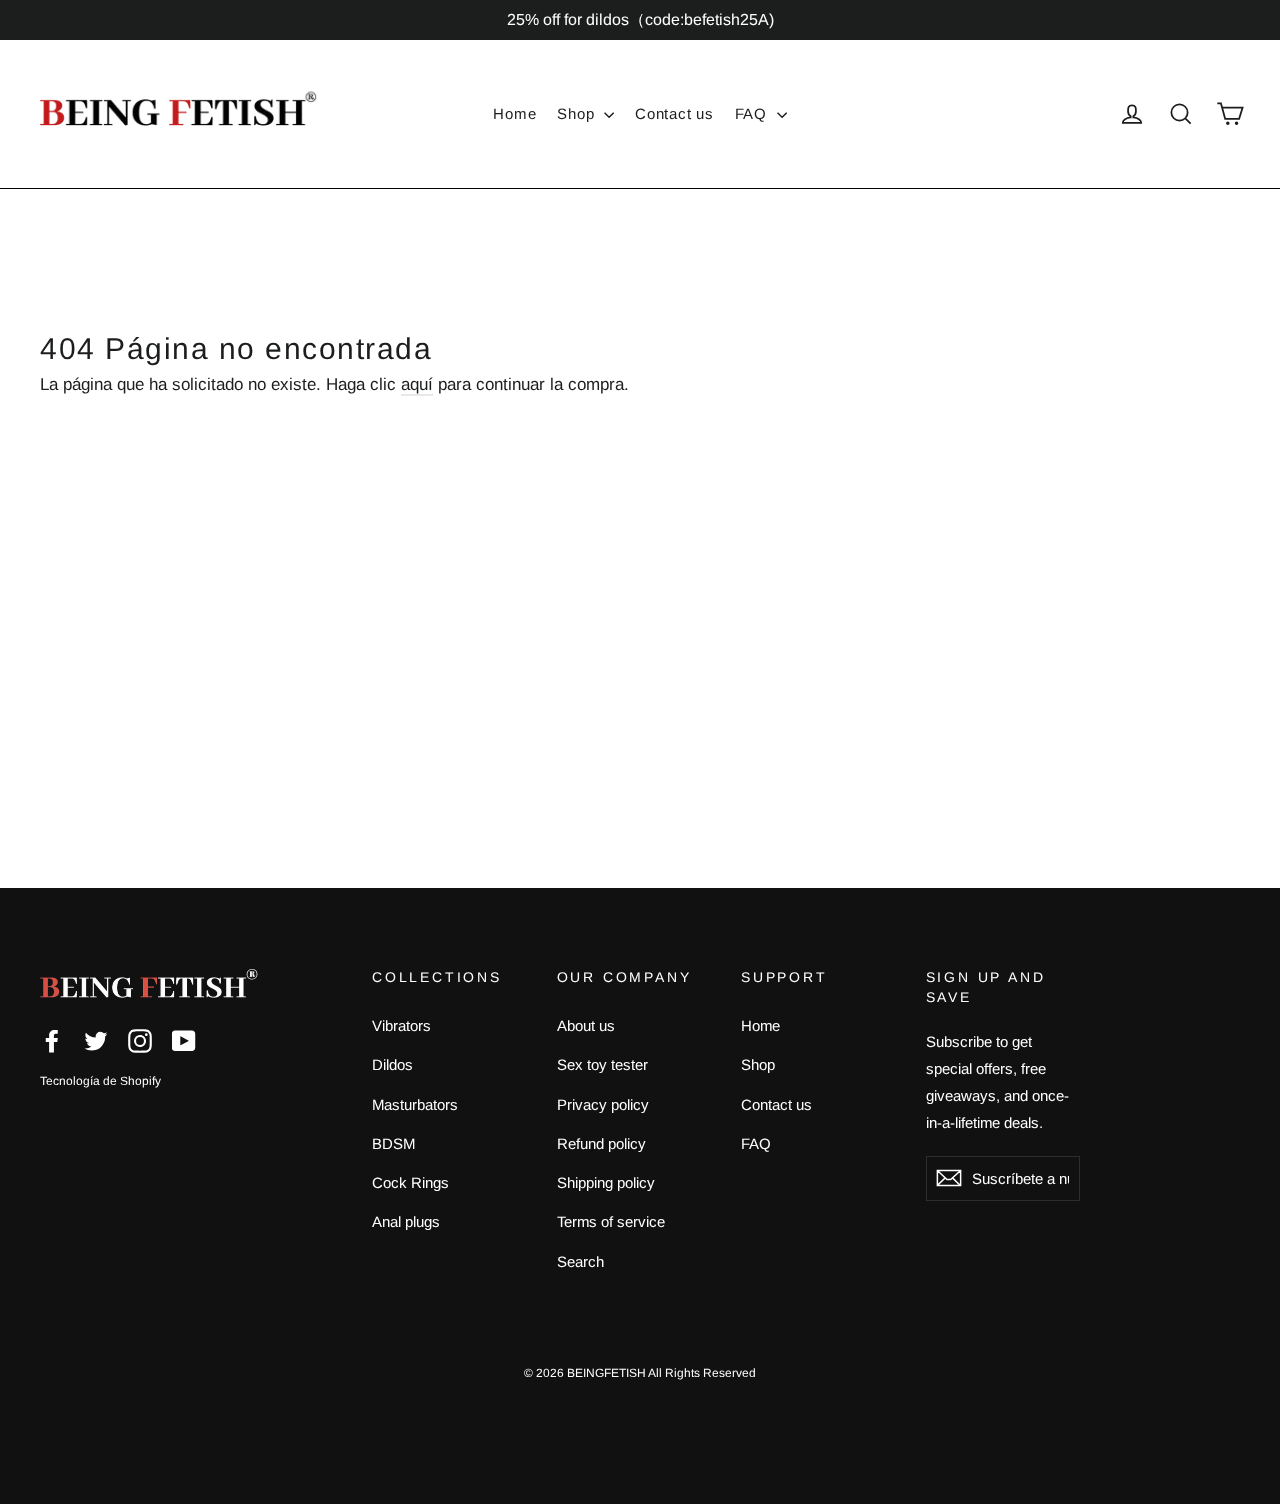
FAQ (753, 113)
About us (586, 1025)
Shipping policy (606, 1182)
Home (514, 113)
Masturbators (415, 1104)
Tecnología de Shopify (100, 1081)
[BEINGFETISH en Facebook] (52, 1040)
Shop (578, 113)
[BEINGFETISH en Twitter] (96, 1040)
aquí (417, 384)
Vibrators (401, 1025)
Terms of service (611, 1221)
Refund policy (601, 1143)
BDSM (393, 1143)
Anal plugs (406, 1221)
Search (580, 1261)
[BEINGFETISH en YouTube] (184, 1040)
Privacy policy (603, 1104)
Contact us (674, 113)
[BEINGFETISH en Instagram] (140, 1040)
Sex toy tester (602, 1064)
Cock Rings (410, 1182)
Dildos (392, 1064)
